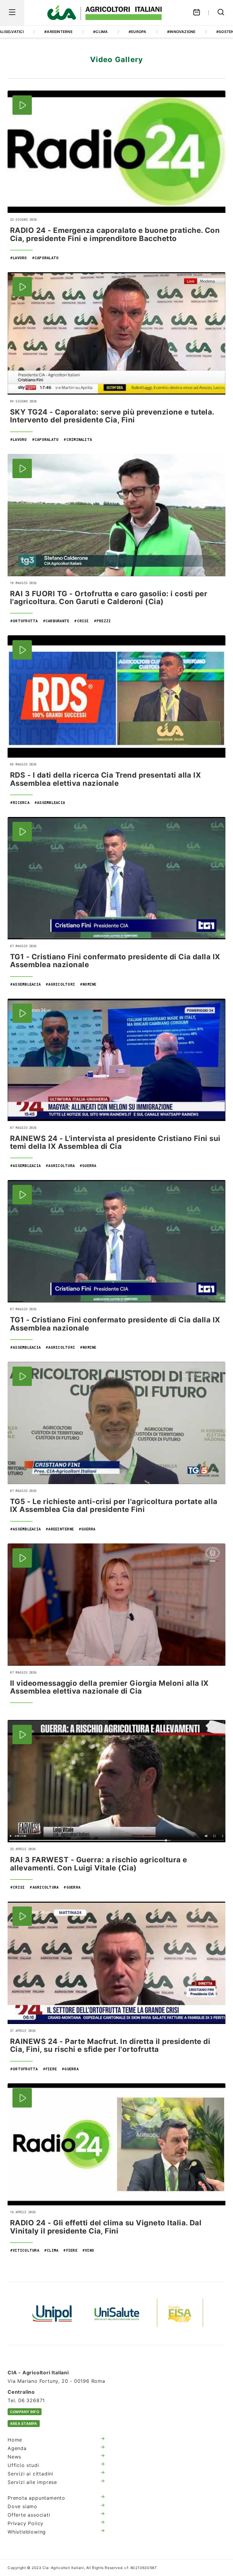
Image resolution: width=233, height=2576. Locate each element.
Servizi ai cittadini (30, 2474)
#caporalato (45, 258)
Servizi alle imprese (32, 2482)
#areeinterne (58, 32)
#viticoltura (25, 2250)
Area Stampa (24, 2424)
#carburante (56, 621)
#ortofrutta (24, 621)
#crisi (81, 621)
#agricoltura (60, 1166)
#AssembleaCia (50, 802)
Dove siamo (22, 2506)
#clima (100, 32)
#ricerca (20, 802)
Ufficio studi (23, 2465)
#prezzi (102, 621)
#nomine (88, 984)
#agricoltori (60, 984)
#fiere (50, 2069)
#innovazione (181, 32)
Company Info (25, 2412)
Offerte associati (29, 2515)
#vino (88, 2250)
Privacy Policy (25, 2523)
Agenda (17, 2448)
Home (15, 2440)
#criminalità (78, 439)
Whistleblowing (27, 2532)
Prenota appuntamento (36, 2498)
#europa (138, 32)
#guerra (88, 1166)
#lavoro (19, 258)
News (14, 2457)
